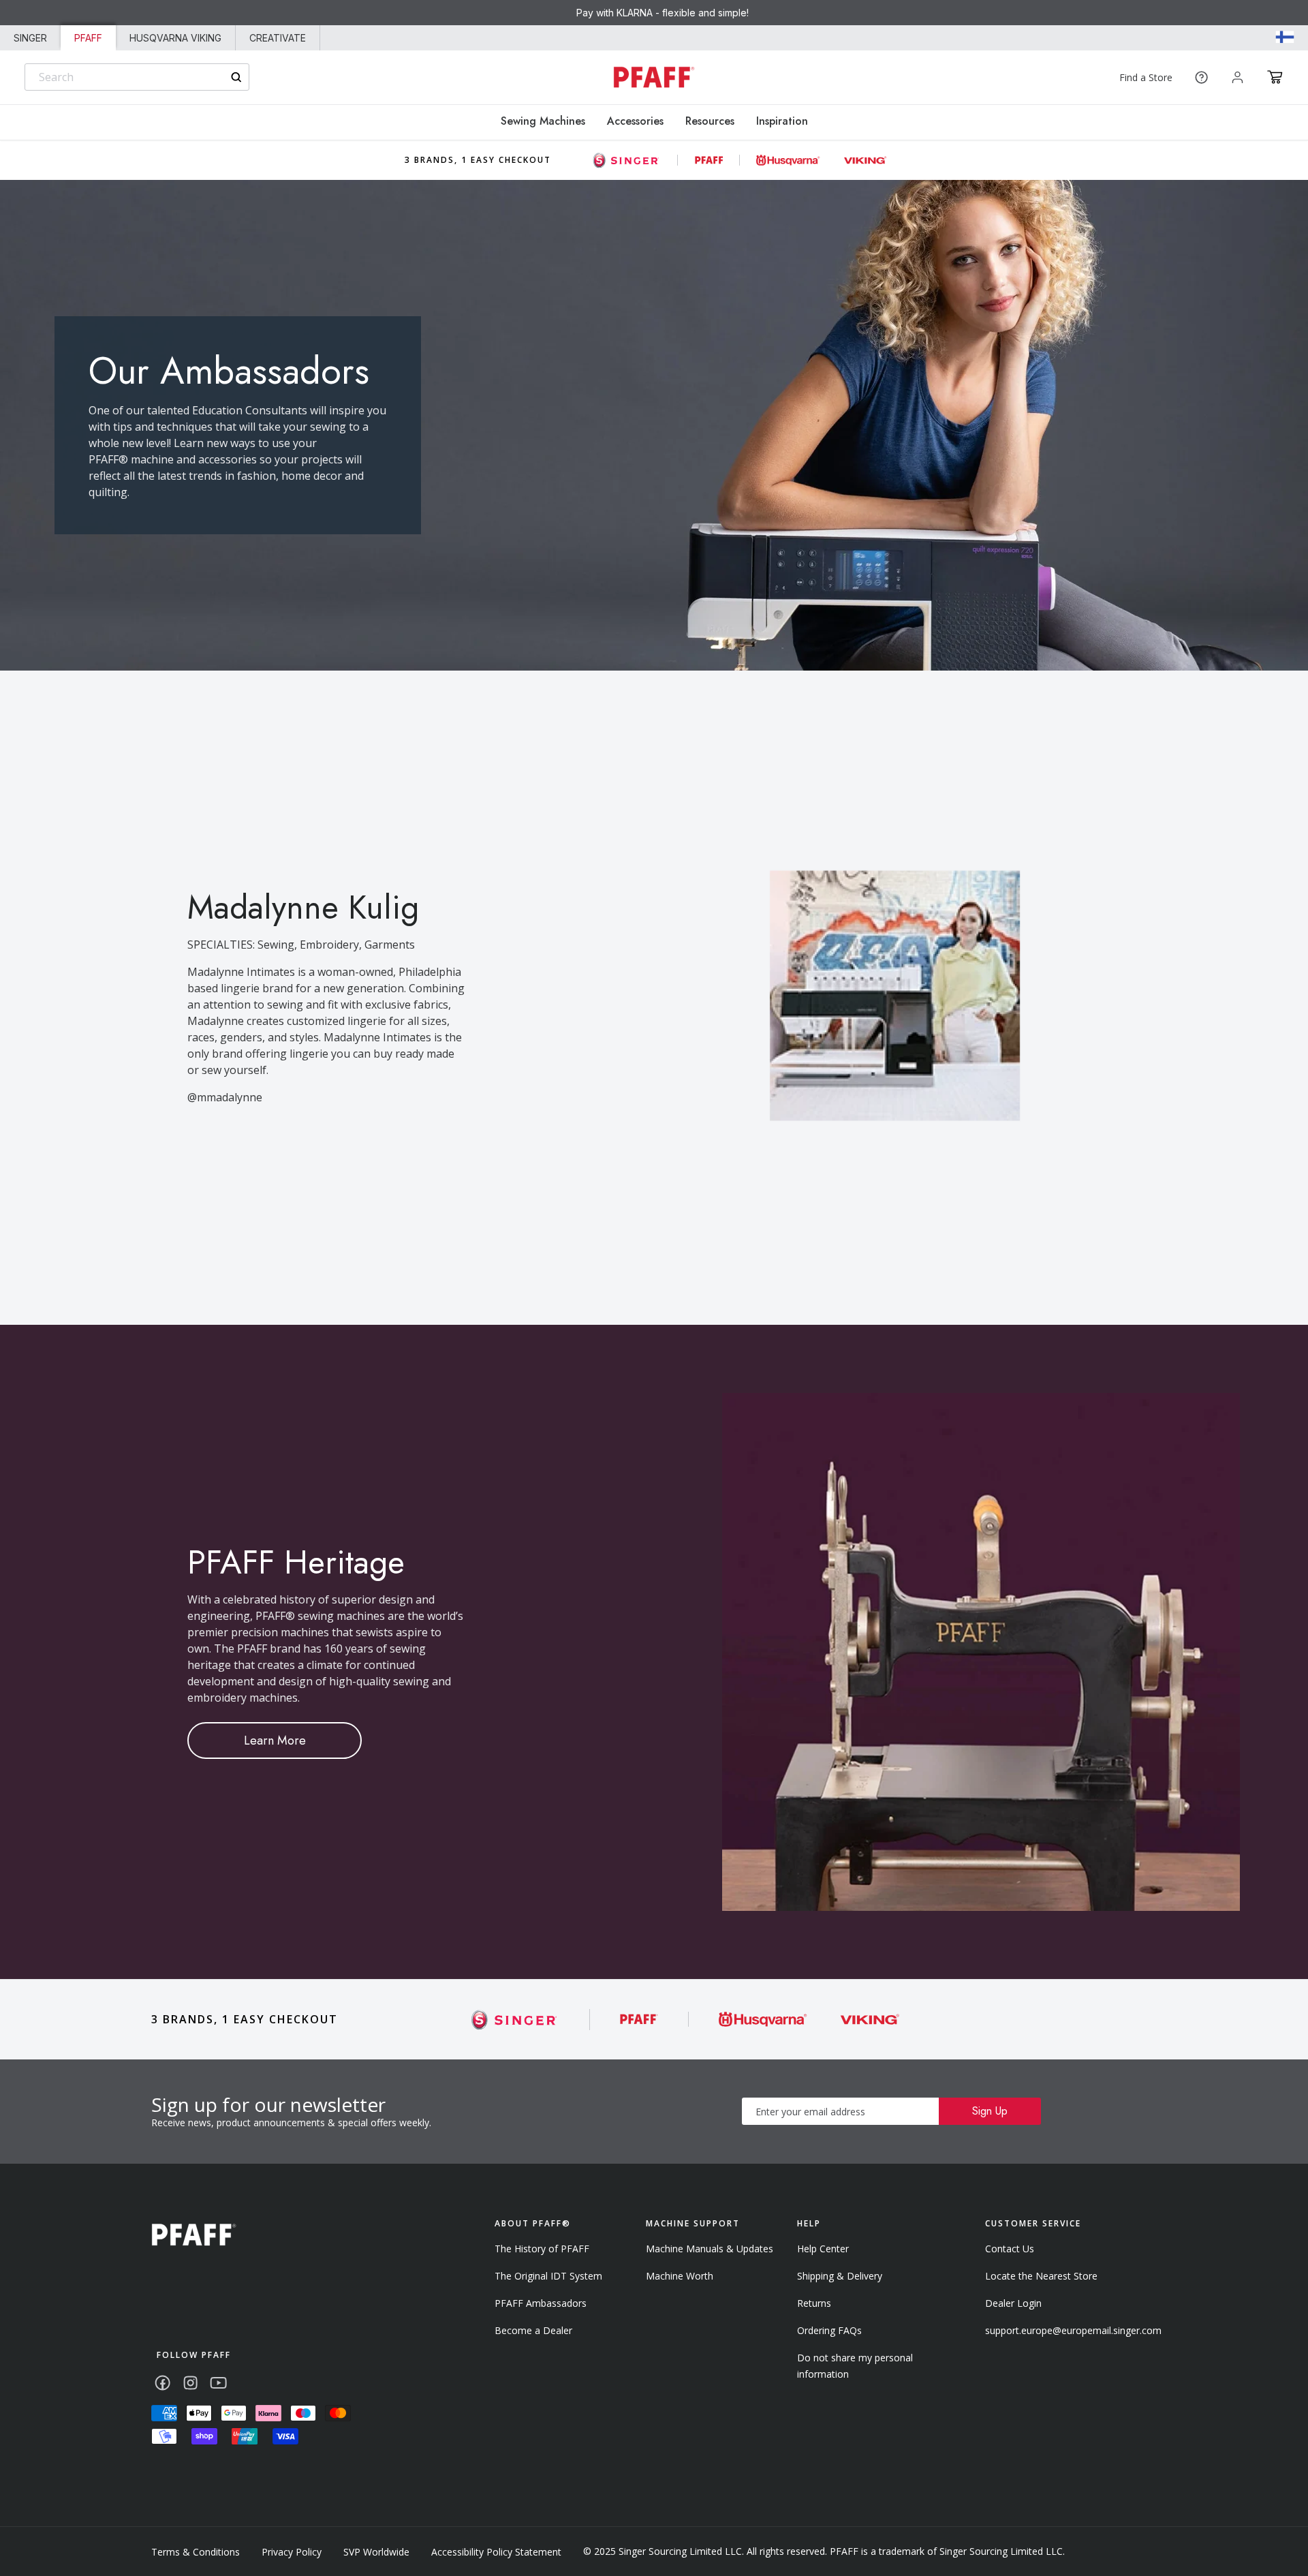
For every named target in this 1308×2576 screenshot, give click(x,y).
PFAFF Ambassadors (541, 2303)
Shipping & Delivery (840, 2276)
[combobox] (137, 77)
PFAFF (88, 38)
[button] (1275, 77)
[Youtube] (218, 2383)
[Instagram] (190, 2383)
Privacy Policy (292, 2552)
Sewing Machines (543, 121)
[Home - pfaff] (654, 77)
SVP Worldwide (376, 2552)
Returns (814, 2303)
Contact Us (1010, 2249)
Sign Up (990, 2111)
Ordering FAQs (829, 2330)
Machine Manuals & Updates (710, 2249)
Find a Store (1146, 77)
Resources (710, 121)
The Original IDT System (548, 2276)
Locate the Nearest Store (1041, 2276)
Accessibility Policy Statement (496, 2552)
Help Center (823, 2249)
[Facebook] (162, 2383)
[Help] (1201, 77)
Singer (30, 38)
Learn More (275, 1741)
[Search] (236, 77)
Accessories (635, 121)
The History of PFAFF (542, 2249)
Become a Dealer (533, 2330)
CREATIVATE (278, 38)
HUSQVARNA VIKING (175, 38)
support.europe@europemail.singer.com (1073, 2330)
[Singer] (515, 2020)
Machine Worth (680, 2276)
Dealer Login (1013, 2303)
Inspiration (782, 121)
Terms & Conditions (196, 2552)
